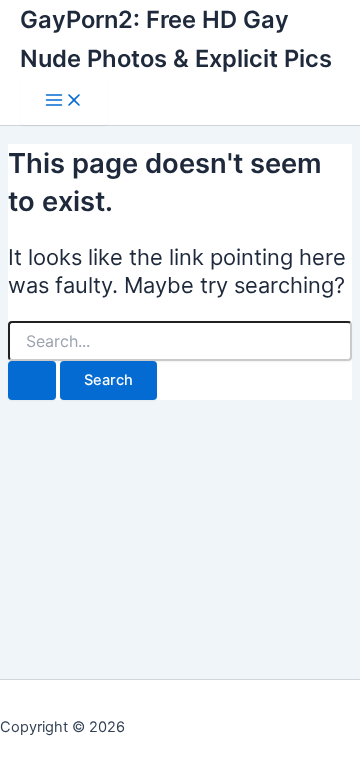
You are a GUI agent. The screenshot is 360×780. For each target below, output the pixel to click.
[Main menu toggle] (64, 101)
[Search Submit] (32, 380)
